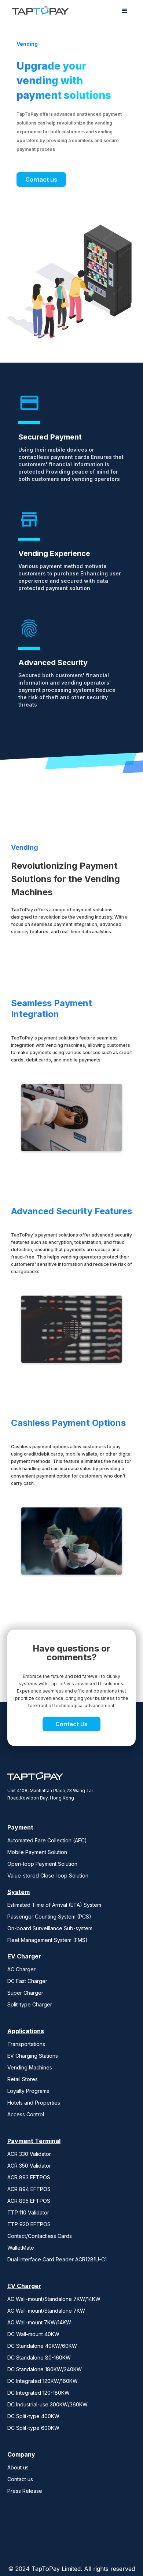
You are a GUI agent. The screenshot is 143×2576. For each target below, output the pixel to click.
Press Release (25, 2491)
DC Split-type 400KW (33, 2416)
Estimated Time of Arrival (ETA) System (54, 1905)
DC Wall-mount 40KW (33, 2334)
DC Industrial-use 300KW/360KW (47, 2404)
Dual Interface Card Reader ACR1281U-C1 (57, 2259)
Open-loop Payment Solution (42, 1864)
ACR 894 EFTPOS (29, 2189)
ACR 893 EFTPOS (29, 2177)
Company (21, 2454)
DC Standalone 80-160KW (39, 2358)
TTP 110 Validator (28, 2212)
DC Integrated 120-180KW (38, 2393)
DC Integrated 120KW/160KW (43, 2381)
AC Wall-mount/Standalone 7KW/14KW (54, 2299)
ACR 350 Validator (29, 2166)
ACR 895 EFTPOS (29, 2201)
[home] (38, 11)
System (19, 1892)
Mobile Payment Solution (37, 1852)
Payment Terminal (34, 2141)
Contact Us (71, 1724)
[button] (125, 11)
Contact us (41, 179)
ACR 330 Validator (29, 2154)
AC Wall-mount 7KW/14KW (39, 2322)
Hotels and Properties (34, 2103)
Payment (20, 1827)
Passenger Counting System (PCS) (49, 1917)
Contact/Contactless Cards (40, 2236)
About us (18, 2467)
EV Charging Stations (33, 2056)
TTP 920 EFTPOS (29, 2224)
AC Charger (21, 1969)
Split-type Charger (30, 2004)
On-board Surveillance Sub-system (50, 1928)
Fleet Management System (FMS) (47, 1940)
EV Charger (24, 1956)
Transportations (26, 2044)
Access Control (26, 2114)
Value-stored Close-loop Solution (48, 1876)
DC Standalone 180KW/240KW (45, 2369)
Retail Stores (23, 2079)
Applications (26, 2031)
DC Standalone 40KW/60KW (42, 2346)
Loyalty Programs (28, 2091)
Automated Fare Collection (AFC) (47, 1840)
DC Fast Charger (27, 1981)
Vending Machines (30, 2067)
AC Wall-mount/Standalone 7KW (46, 2311)
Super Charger (25, 1993)
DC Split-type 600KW (33, 2428)
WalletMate (21, 2248)
